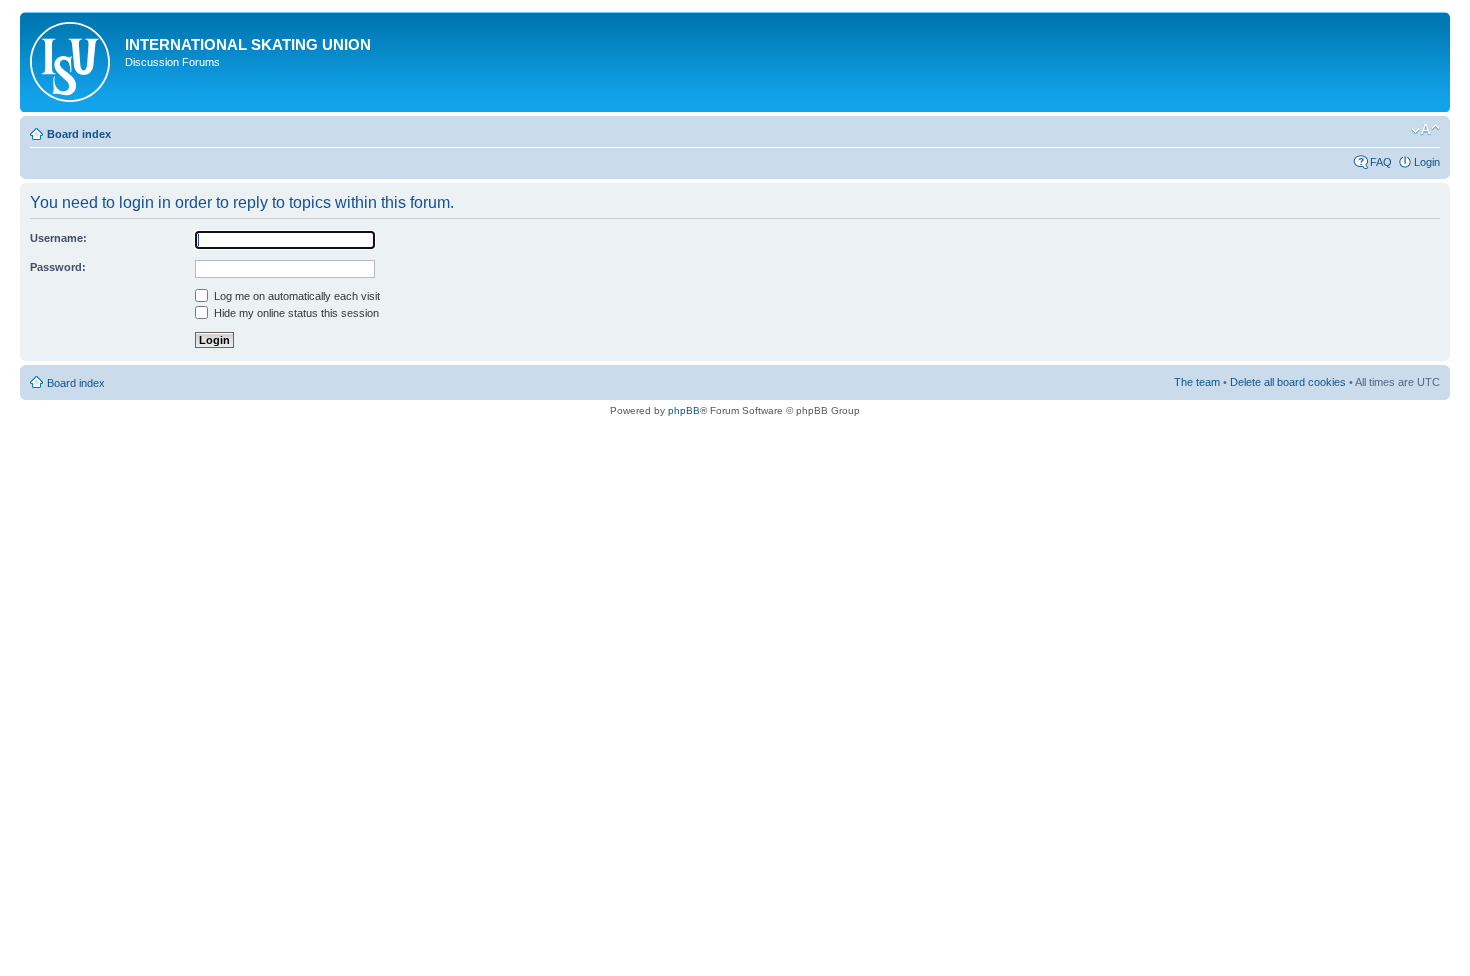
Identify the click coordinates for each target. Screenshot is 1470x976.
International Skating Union (248, 44)
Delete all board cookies (1288, 382)
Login (1427, 162)
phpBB (684, 410)
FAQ (1381, 162)
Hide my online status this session (295, 313)
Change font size (1425, 130)
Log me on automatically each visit (295, 296)
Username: (58, 238)
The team (1197, 382)
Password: (58, 267)
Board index (79, 134)
